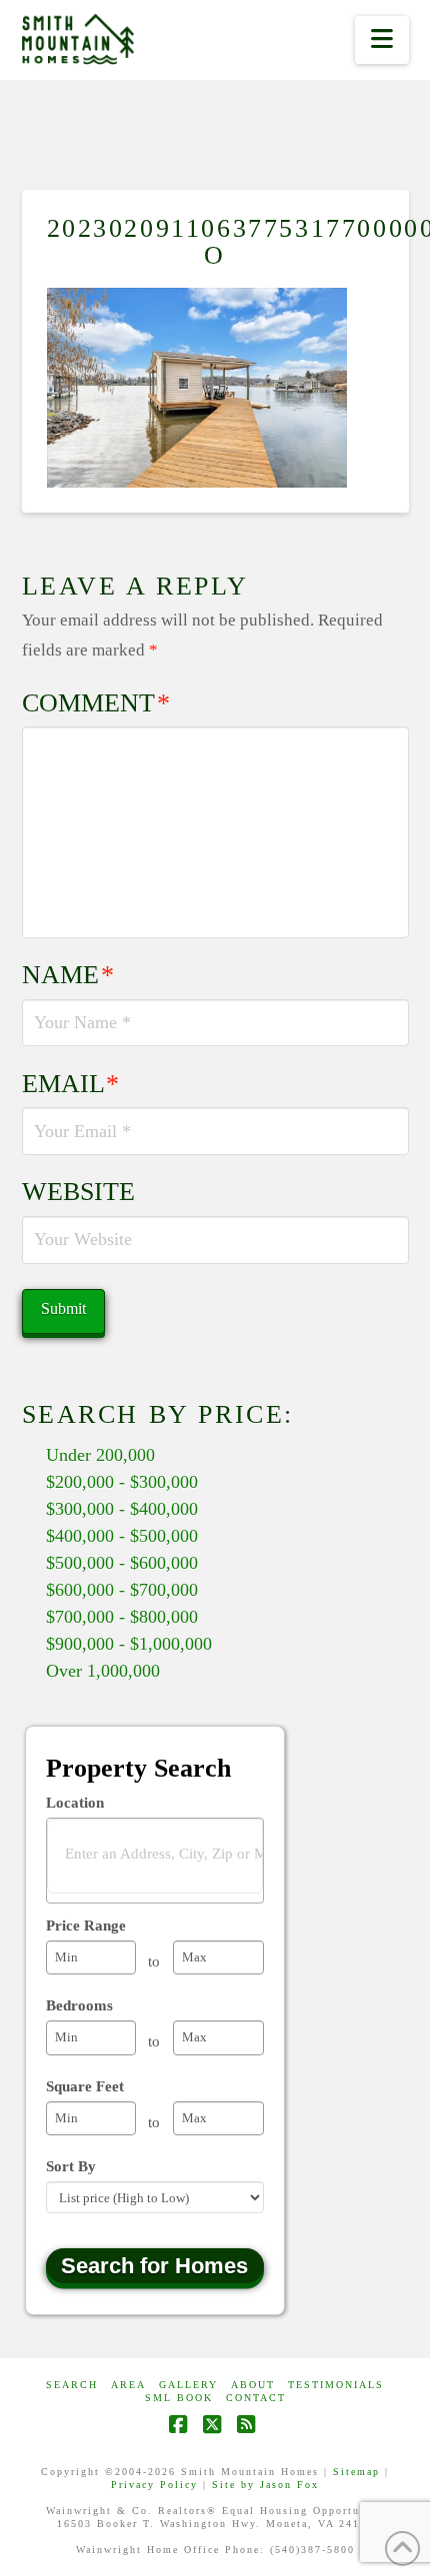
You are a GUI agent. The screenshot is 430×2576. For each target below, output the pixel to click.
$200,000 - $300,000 (122, 1482)
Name (68, 975)
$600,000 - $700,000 (122, 1590)
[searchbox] (167, 1855)
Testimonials (336, 2385)
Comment (96, 703)
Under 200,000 (100, 1455)
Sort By (71, 2166)
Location (75, 1803)
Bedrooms (79, 2005)
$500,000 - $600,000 (122, 1563)
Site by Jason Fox (265, 2485)
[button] (381, 40)
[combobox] (155, 1861)
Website (78, 1192)
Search (72, 2385)
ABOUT (253, 2385)
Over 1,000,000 (103, 1671)
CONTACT (256, 2398)
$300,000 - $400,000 (122, 1509)
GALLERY (188, 2385)
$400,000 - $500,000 (122, 1536)
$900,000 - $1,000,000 (129, 1644)
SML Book (179, 2398)
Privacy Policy (154, 2485)
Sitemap (356, 2472)
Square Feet (85, 2086)
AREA (128, 2385)
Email (71, 1084)
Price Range (86, 1926)
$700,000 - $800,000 (122, 1617)
